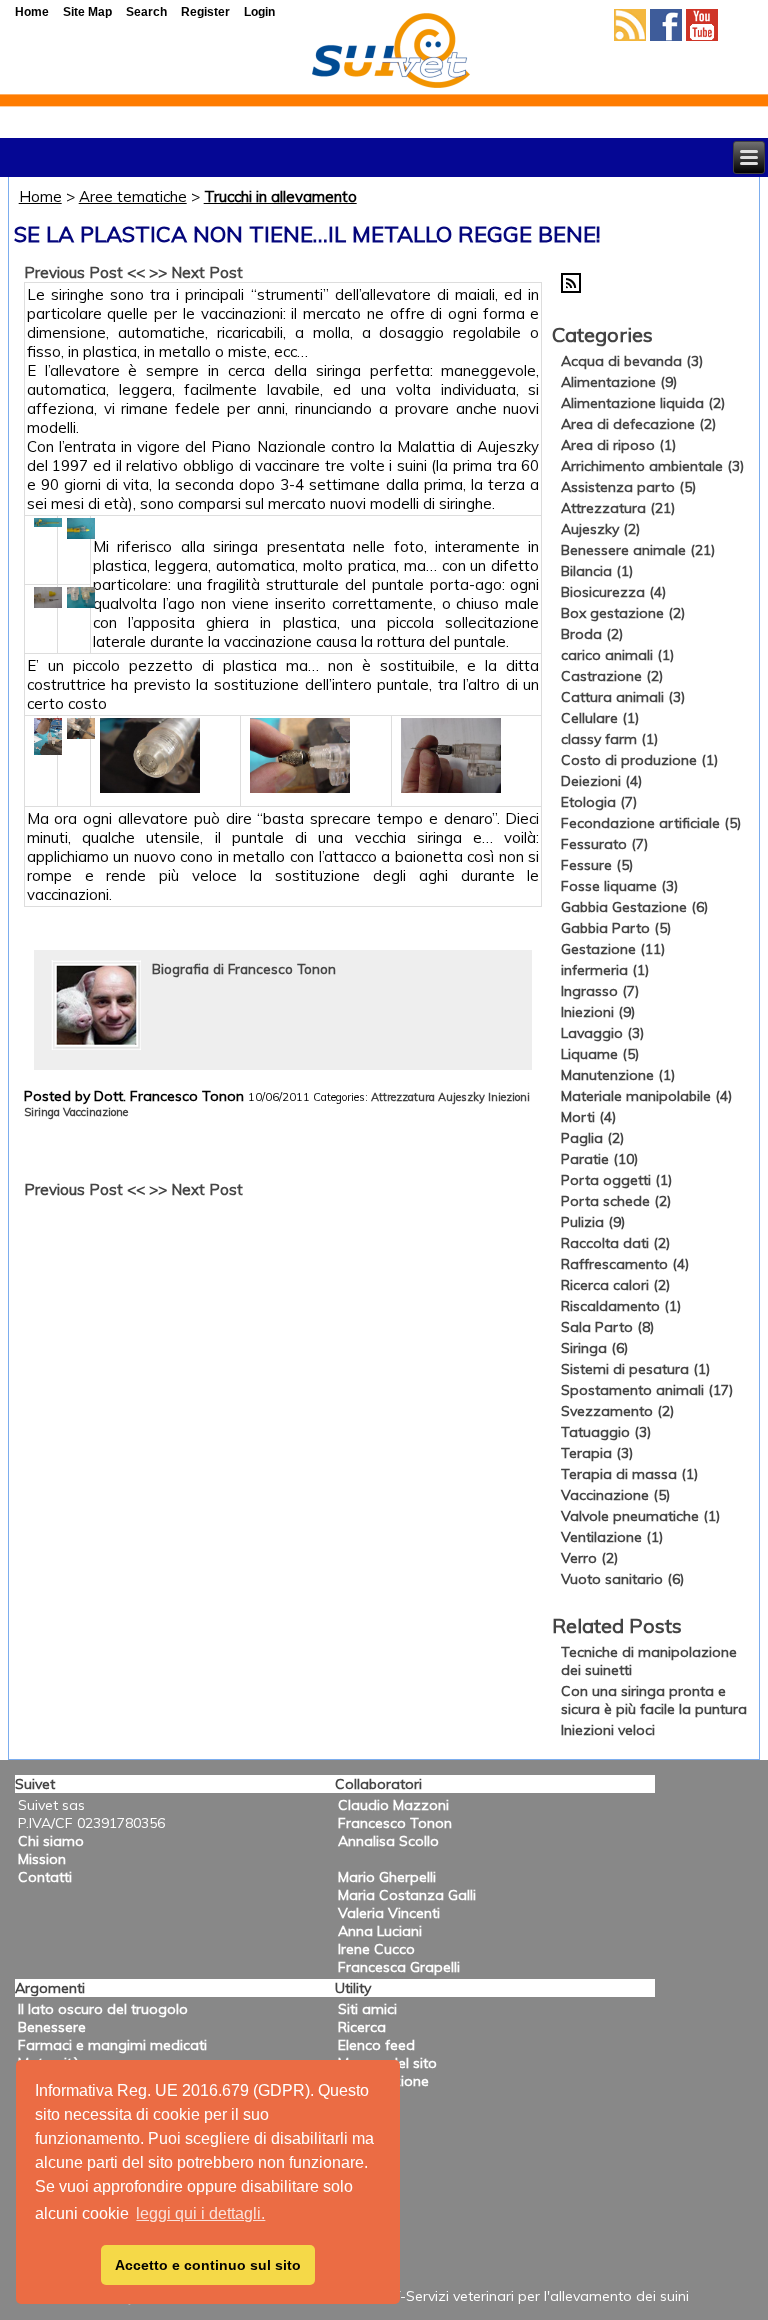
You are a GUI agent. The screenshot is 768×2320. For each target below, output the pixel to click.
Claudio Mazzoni (393, 1805)
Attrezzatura (403, 1097)
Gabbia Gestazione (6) (634, 907)
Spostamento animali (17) (647, 1390)
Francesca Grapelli (399, 1967)
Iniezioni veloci (608, 1730)
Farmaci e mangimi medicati (112, 2045)
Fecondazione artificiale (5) (651, 823)
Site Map (87, 12)
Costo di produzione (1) (639, 760)
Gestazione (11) (613, 949)
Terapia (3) (597, 1453)
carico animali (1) (617, 655)
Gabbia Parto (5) (616, 928)
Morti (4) (588, 1117)
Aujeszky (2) (600, 529)
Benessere (52, 2027)
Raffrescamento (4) (625, 1264)
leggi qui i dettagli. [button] (200, 2213)
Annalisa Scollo (388, 1841)
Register (205, 12)
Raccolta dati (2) (615, 1243)
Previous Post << (84, 272)
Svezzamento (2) (617, 1411)
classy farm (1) (609, 739)
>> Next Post (196, 272)
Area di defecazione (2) (638, 424)
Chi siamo (51, 1841)
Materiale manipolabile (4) (646, 1096)
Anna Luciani (380, 1931)
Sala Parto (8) (607, 1327)
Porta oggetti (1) (616, 1180)
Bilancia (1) (597, 571)
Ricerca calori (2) (615, 1285)
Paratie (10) (599, 1159)
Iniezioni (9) (598, 1012)
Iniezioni (509, 1097)
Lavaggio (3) (602, 1033)
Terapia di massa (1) (629, 1474)
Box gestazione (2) (623, 613)
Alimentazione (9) (619, 382)
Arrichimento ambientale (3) (652, 466)
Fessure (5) (597, 865)
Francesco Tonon (395, 1823)
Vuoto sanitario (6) (622, 1579)
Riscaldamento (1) (621, 1306)
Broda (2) (592, 634)
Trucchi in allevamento (280, 196)
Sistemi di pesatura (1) (635, 1369)
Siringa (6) (594, 1348)
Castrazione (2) (612, 676)
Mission (42, 1859)
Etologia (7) (599, 802)
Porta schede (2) (616, 1201)
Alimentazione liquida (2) (643, 403)
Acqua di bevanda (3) (632, 361)
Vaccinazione (95, 1112)
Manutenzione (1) (618, 1075)
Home (40, 196)
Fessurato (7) (604, 844)
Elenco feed (376, 2045)
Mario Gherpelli (387, 1877)
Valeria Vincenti (389, 1913)
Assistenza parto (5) (628, 487)
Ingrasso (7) (600, 991)
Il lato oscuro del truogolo (103, 2009)
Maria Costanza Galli (407, 1895)
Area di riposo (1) (618, 445)
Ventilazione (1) (612, 1537)
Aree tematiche (133, 196)
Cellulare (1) (600, 718)
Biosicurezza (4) (613, 592)
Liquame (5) (600, 1054)
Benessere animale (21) (638, 550)
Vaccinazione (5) (615, 1495)
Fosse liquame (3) (619, 886)
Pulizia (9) (593, 1222)
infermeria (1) (605, 970)
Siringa (42, 1112)
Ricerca (362, 2027)
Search (146, 12)
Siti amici (367, 2009)
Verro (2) (589, 1558)
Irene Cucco (376, 1949)
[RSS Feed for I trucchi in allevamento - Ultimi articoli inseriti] (571, 288)
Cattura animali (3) (623, 697)
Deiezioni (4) (601, 781)
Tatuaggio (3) (606, 1432)
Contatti (45, 1877)
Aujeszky (461, 1097)
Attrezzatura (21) (618, 508)
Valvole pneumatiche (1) (640, 1516)
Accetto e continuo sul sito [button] (208, 2265)
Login (259, 12)
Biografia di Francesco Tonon (244, 968)
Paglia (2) (592, 1138)
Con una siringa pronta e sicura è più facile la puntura (654, 1700)
